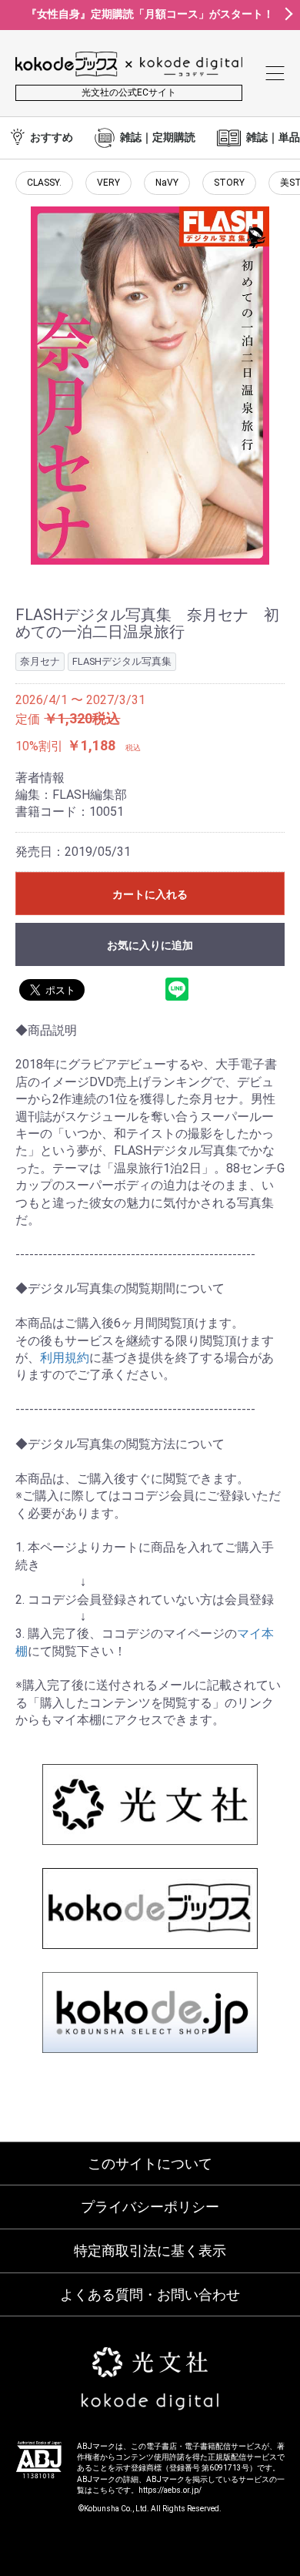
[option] (150, 386)
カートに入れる (150, 894)
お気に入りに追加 (150, 945)
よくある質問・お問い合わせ (150, 2294)
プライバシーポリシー (150, 2207)
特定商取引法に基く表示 (150, 2251)
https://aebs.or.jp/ (170, 2490)
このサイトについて (150, 2163)
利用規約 (65, 1358)
